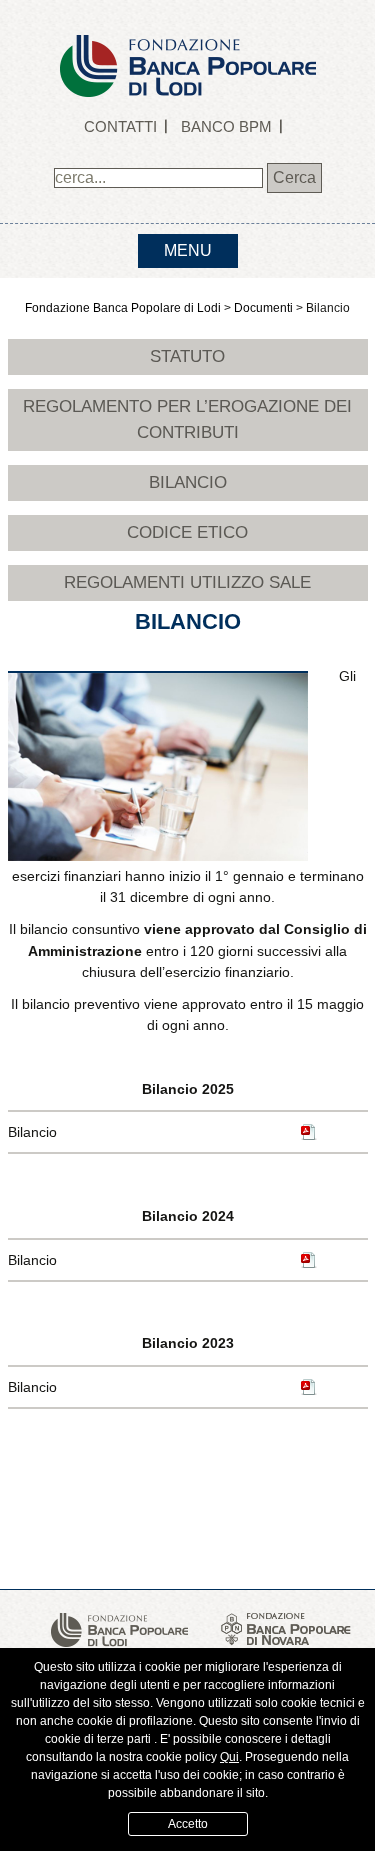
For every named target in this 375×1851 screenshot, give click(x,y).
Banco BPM (226, 126)
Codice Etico (187, 532)
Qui (229, 1757)
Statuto (187, 356)
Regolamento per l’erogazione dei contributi (187, 419)
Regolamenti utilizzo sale (187, 582)
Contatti (120, 126)
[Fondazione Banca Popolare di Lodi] (188, 47)
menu (188, 250)
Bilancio (188, 482)
